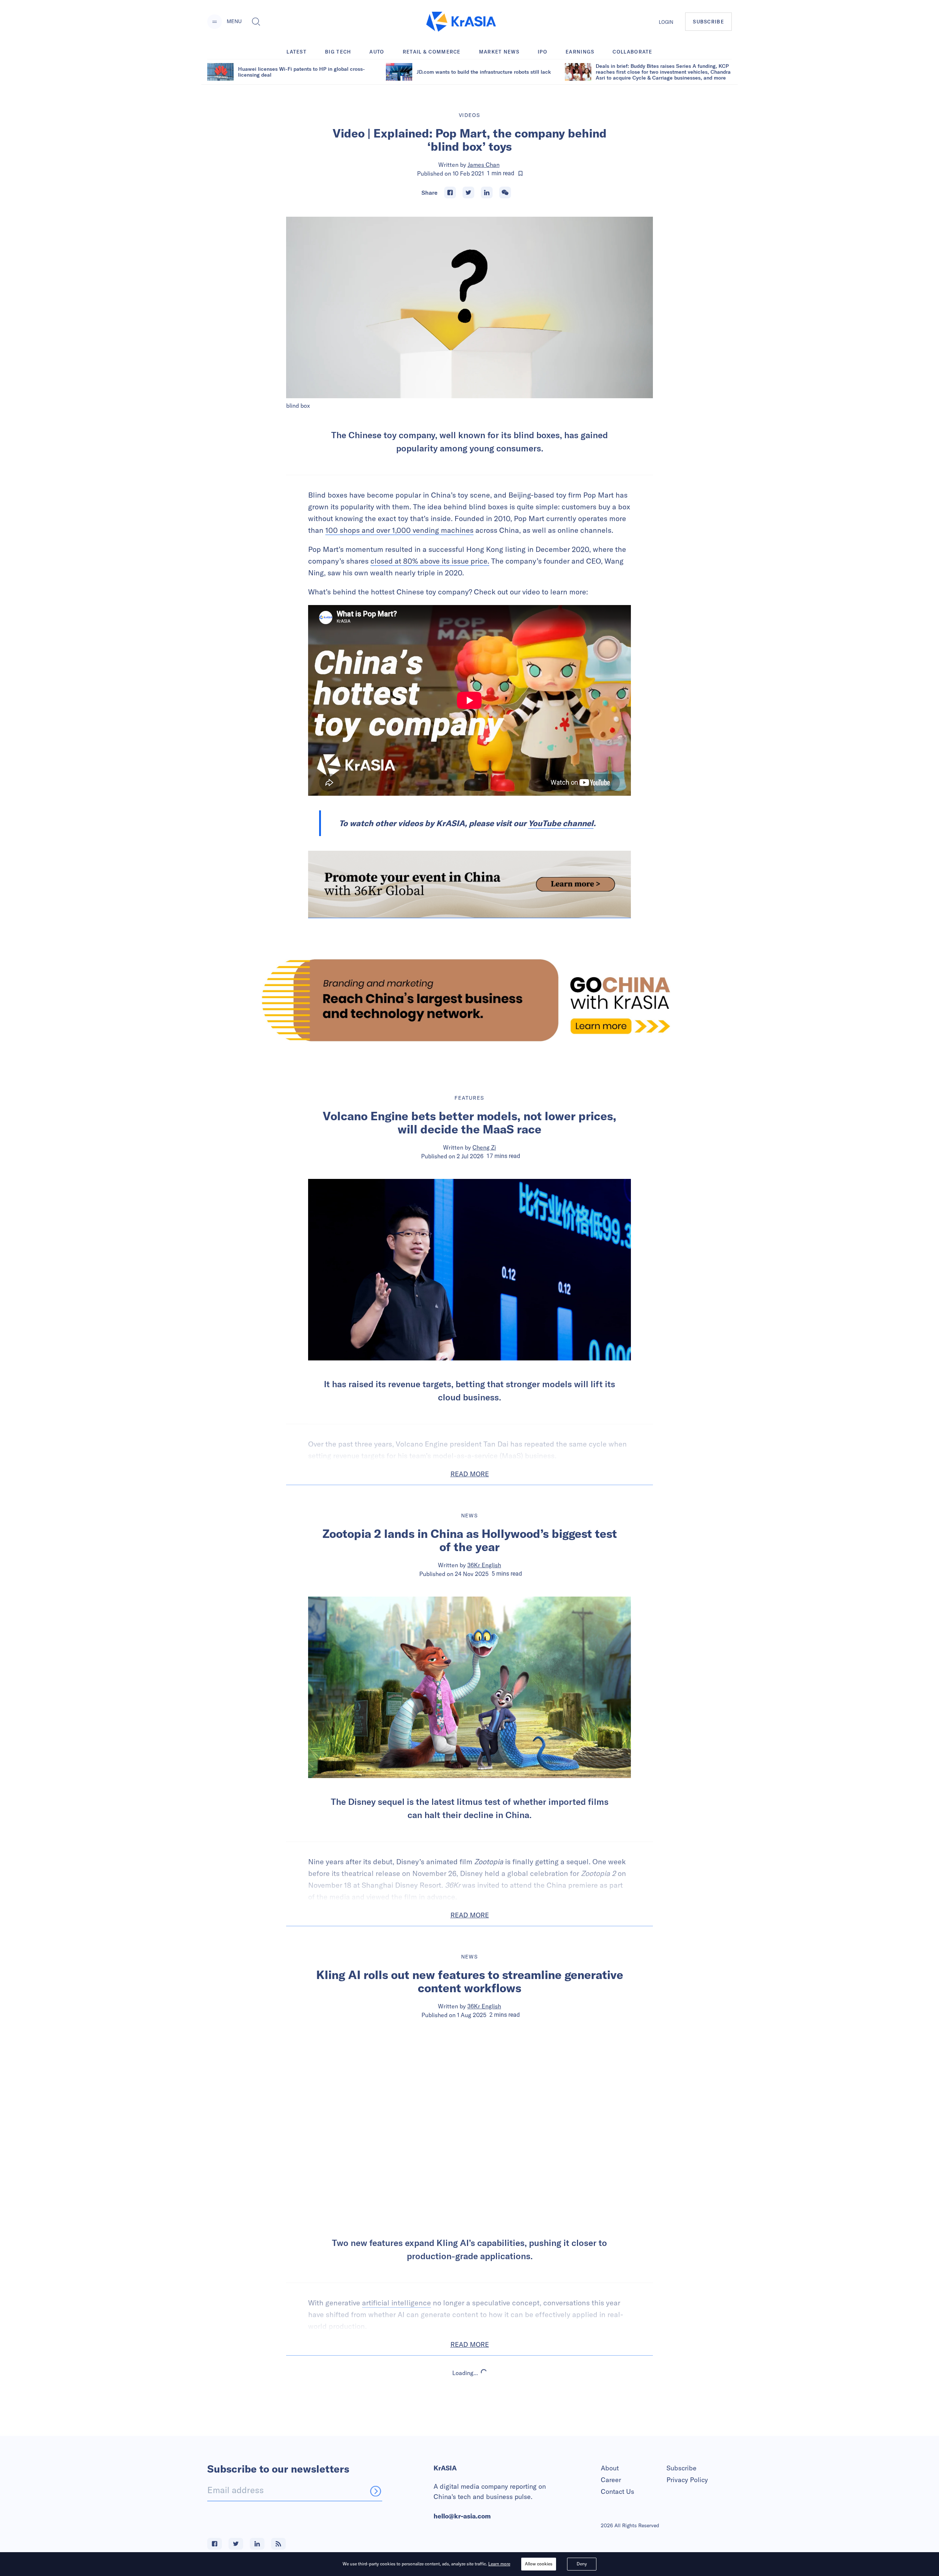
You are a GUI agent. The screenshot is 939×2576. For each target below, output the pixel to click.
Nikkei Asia (484, 2436)
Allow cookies (539, 2564)
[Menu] (215, 22)
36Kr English (484, 1565)
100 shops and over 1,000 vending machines (399, 530)
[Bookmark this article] (520, 173)
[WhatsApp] (505, 193)
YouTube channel (561, 823)
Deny (582, 2564)
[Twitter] (468, 193)
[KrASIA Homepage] (461, 22)
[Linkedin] (487, 193)
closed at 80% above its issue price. (430, 561)
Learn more (499, 2564)
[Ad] (469, 1000)
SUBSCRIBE (708, 22)
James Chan (484, 165)
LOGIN (666, 22)
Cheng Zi (484, 1147)
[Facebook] (450, 193)
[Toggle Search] (256, 22)
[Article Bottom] (469, 884)
